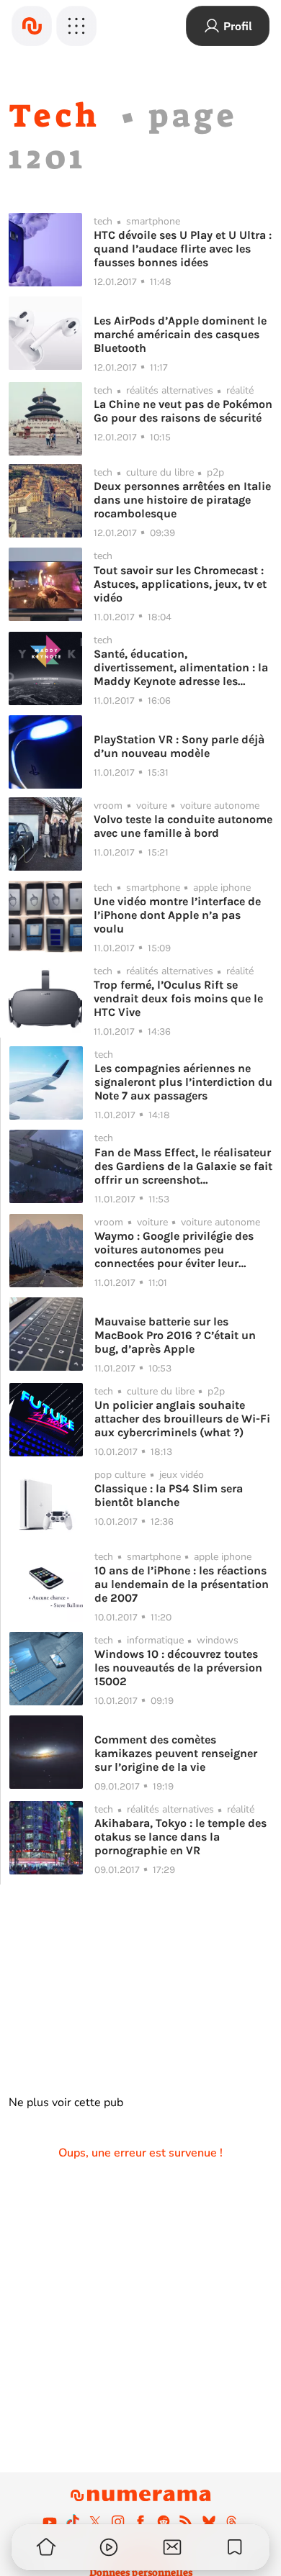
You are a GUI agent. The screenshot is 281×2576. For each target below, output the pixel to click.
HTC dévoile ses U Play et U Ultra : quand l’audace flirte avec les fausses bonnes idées (183, 249)
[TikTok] (73, 2521)
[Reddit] (164, 2521)
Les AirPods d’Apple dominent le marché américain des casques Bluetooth (180, 334)
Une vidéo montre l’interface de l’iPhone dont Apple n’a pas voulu (177, 915)
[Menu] (76, 26)
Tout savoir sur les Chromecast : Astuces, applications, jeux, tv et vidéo (180, 584)
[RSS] (186, 2521)
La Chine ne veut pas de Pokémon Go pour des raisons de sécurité (183, 411)
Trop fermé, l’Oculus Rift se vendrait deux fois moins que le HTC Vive (178, 998)
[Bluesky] (209, 2521)
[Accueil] (32, 26)
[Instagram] (118, 2521)
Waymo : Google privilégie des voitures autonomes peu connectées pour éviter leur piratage (174, 1250)
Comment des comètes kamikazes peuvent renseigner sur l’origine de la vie (176, 1753)
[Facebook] (140, 2521)
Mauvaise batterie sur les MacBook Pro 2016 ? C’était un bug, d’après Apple (175, 1335)
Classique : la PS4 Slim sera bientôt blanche (169, 1495)
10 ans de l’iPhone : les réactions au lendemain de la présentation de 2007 (182, 1584)
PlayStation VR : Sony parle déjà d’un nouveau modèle (179, 746)
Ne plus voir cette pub (66, 2103)
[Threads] (231, 2521)
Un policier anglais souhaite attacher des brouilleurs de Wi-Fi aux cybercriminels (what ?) (182, 1419)
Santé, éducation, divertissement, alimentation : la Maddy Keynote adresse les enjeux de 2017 (181, 667)
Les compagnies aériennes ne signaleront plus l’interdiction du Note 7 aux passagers (183, 1082)
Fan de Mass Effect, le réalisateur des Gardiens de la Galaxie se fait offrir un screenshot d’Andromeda (183, 1166)
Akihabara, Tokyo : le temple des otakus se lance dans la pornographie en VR (180, 1837)
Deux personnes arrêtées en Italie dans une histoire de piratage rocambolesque (182, 500)
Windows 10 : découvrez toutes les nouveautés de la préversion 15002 (178, 1668)
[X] (95, 2521)
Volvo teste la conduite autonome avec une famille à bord (183, 826)
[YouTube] (50, 2521)
